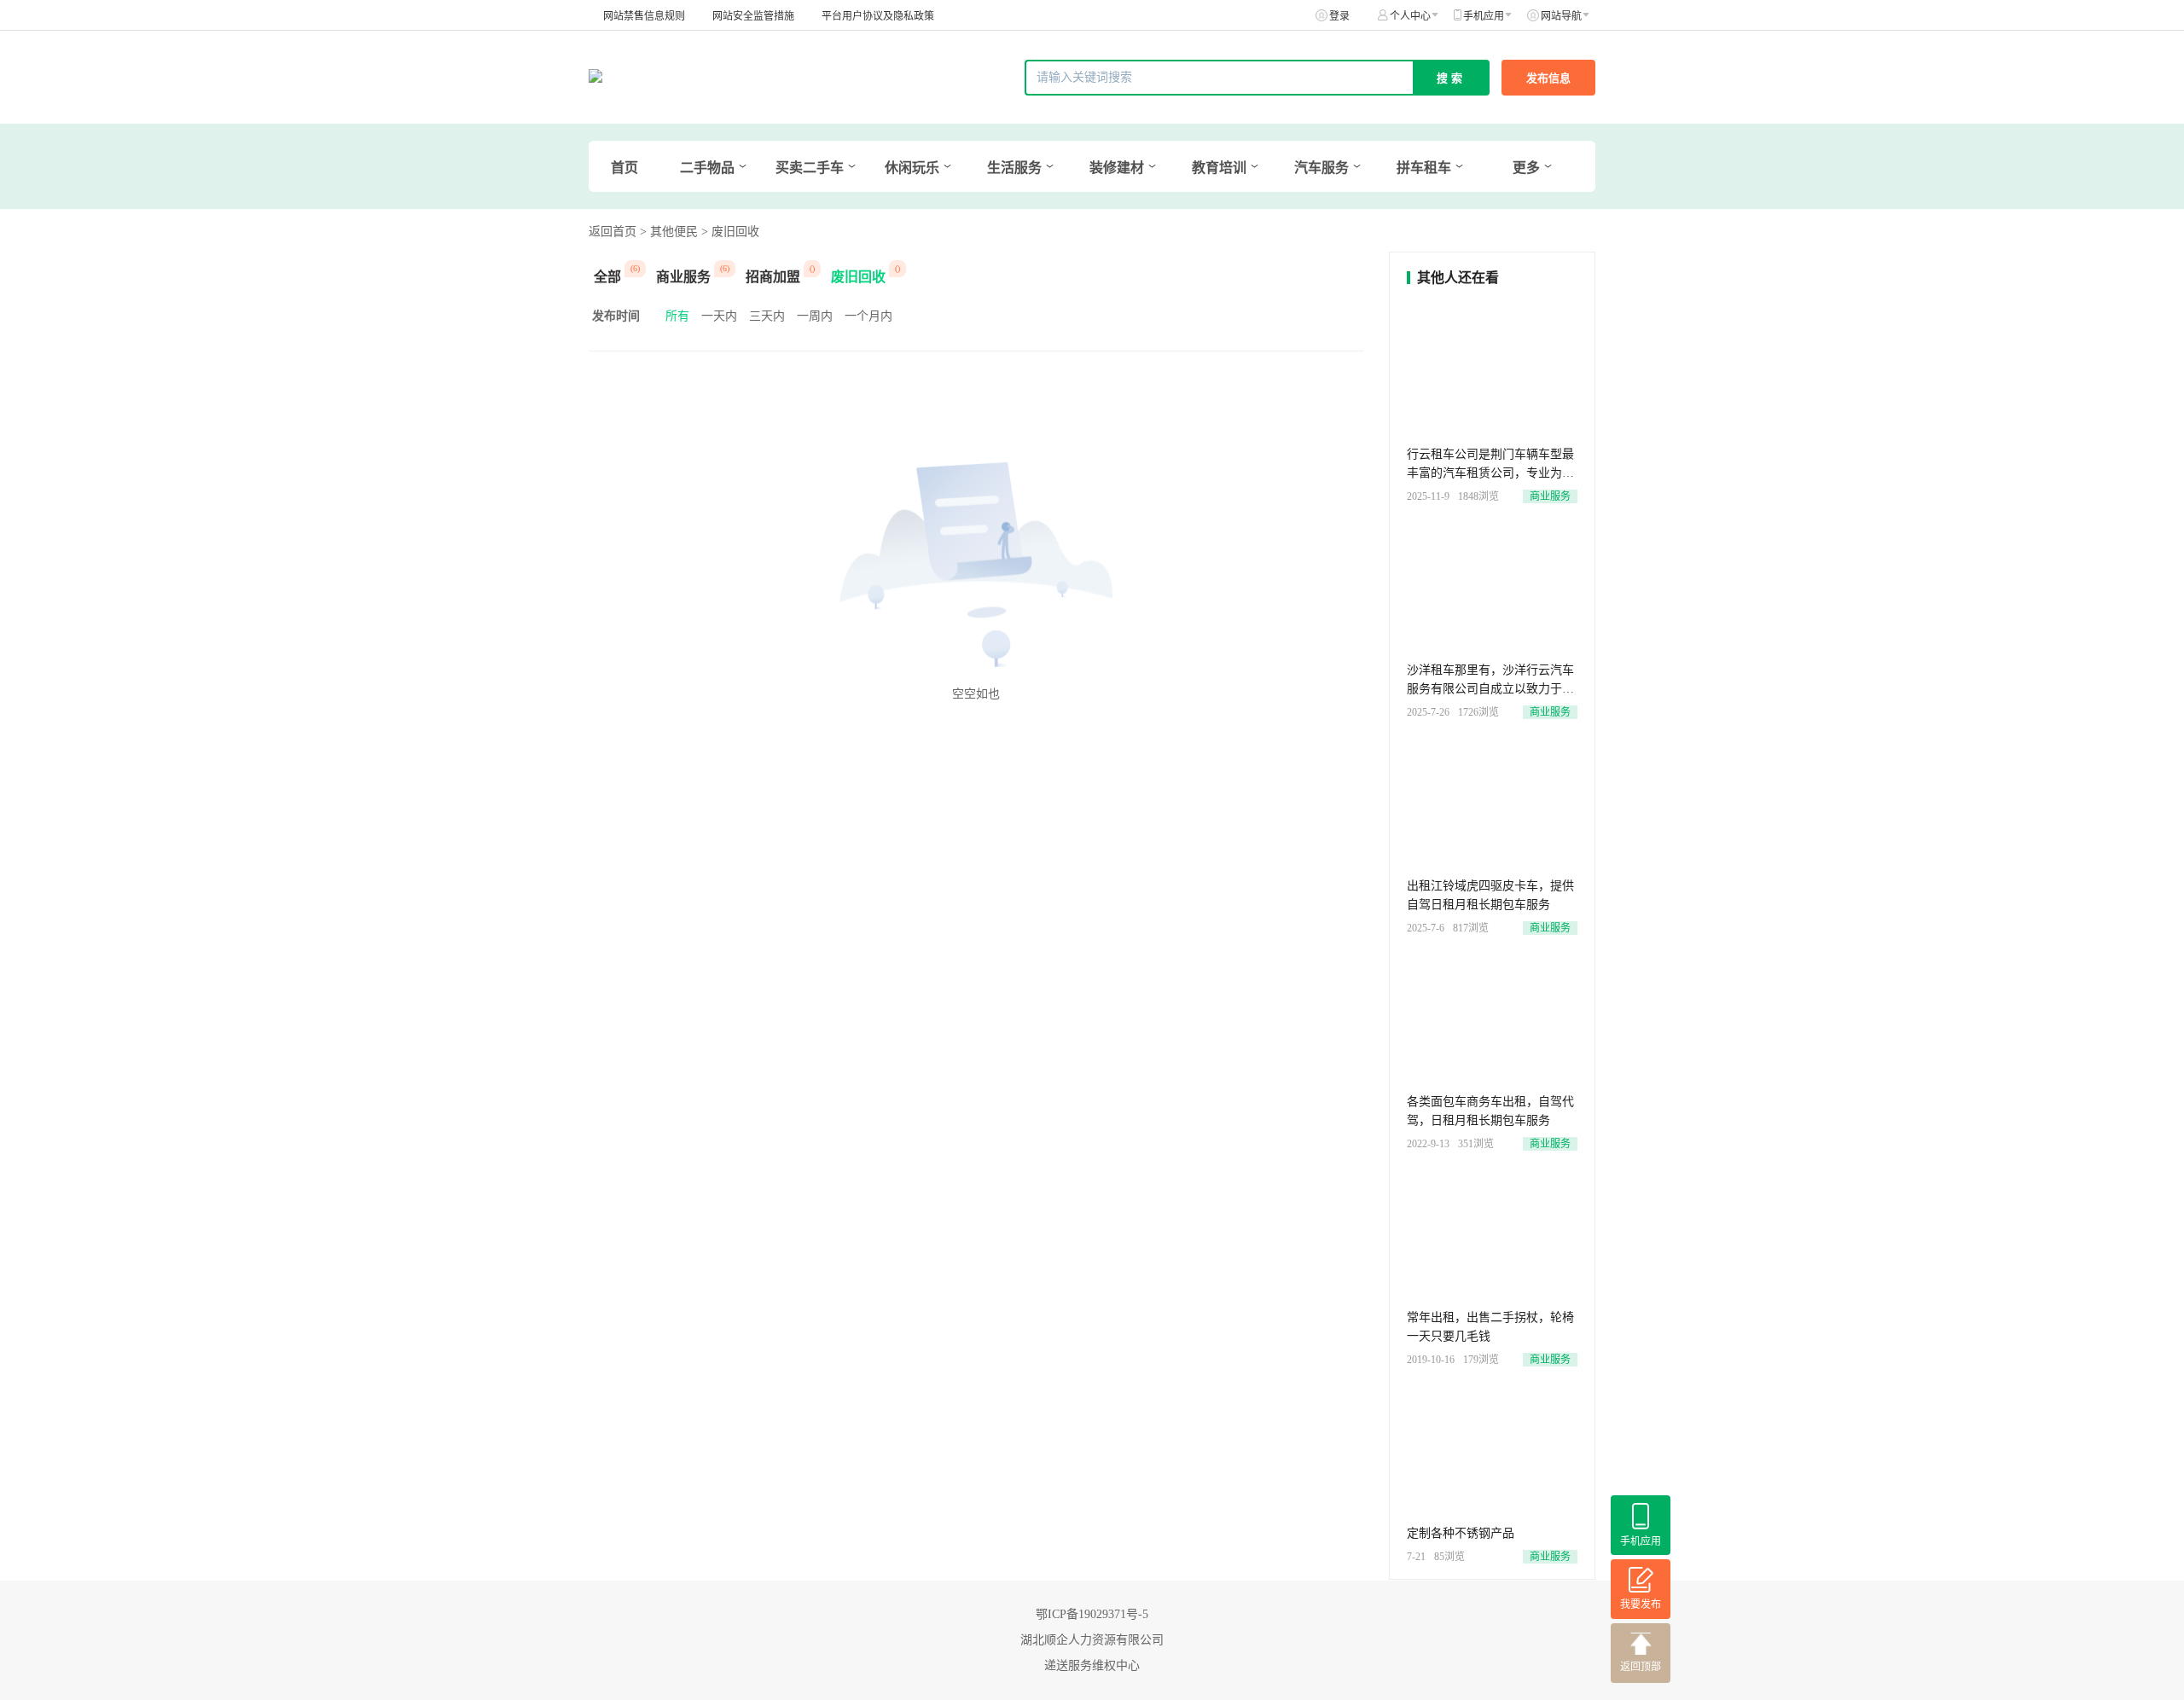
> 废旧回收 (730, 232)
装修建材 (1117, 168)
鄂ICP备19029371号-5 (1092, 1614)
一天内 (719, 316)
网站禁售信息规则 (644, 16)
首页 (624, 168)
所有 (677, 316)
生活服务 (1014, 168)
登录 (1339, 16)
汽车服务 (1321, 168)
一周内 (815, 316)
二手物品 (707, 168)
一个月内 (868, 316)
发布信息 (1548, 78)
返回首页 (613, 232)
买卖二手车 (810, 168)
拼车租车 (1424, 168)
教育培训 (1219, 168)
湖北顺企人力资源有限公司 (1092, 1640)
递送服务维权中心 (1092, 1665)
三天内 (767, 316)
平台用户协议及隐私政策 (878, 16)
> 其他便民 (669, 232)
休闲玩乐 (912, 168)
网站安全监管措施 (753, 16)
